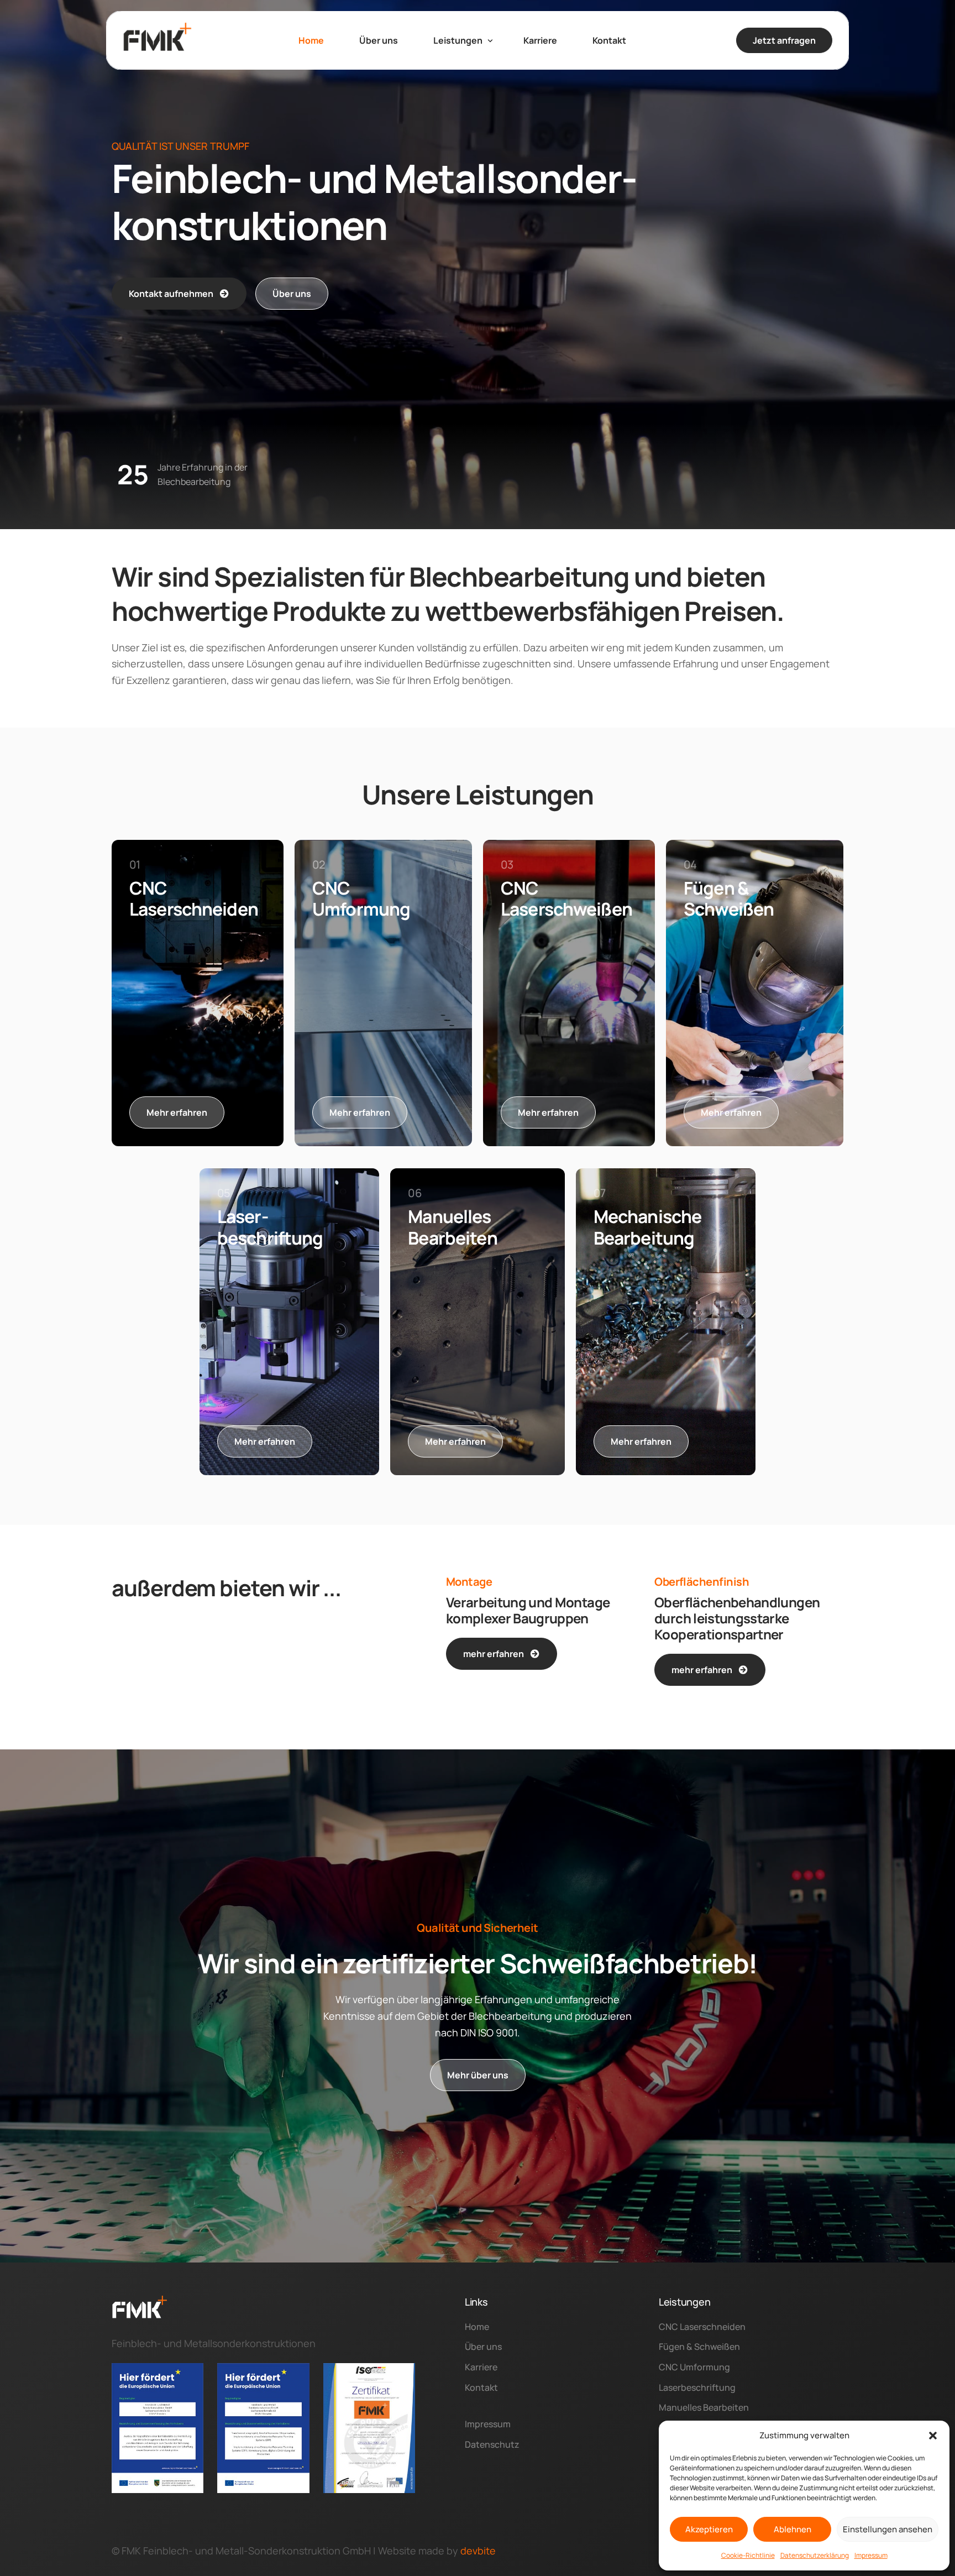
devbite (478, 2551)
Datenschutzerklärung (815, 2555)
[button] (933, 2436)
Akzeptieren (709, 2529)
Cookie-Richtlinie (748, 2555)
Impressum (871, 2555)
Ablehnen (793, 2529)
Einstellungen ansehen (888, 2529)
